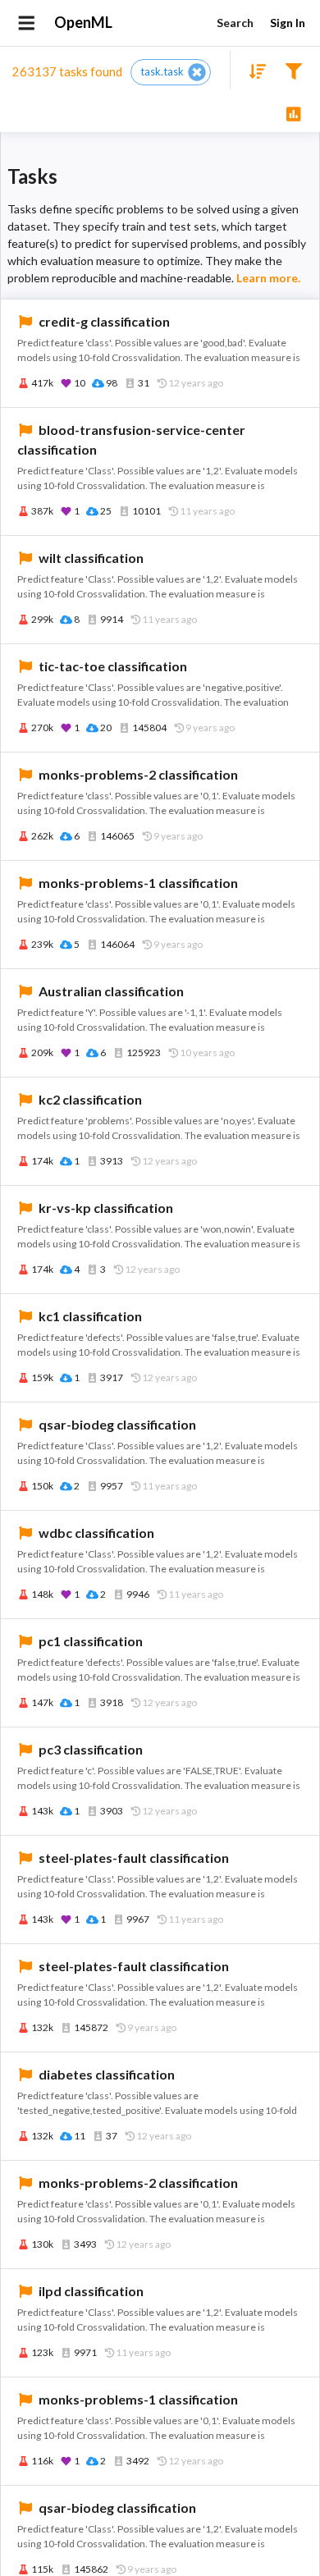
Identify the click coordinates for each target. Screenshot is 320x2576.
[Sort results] (253, 70)
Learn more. (268, 278)
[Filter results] (293, 70)
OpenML (83, 22)
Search (235, 23)
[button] (171, 72)
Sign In (288, 23)
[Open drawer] (27, 23)
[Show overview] (293, 113)
